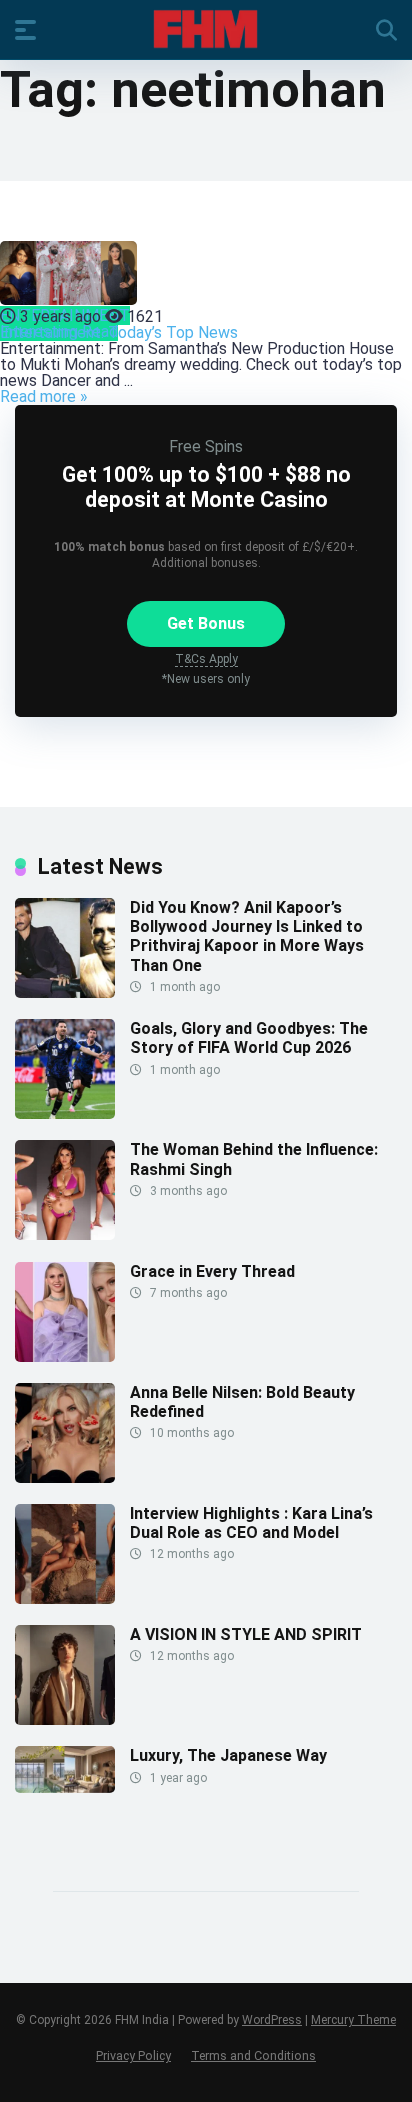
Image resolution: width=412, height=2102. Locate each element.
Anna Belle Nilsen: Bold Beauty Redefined (242, 1402)
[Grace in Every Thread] (65, 1356)
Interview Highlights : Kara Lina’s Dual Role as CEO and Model (251, 1523)
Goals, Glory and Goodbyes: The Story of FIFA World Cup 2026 (249, 1038)
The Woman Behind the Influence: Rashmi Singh (254, 1159)
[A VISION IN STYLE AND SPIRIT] (65, 1719)
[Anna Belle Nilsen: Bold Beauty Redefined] (65, 1477)
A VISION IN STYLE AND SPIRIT (246, 1634)
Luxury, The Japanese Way (228, 1755)
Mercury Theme (353, 2020)
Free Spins (206, 446)
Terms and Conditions (253, 2055)
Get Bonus (206, 623)
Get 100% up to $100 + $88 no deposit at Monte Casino (206, 487)
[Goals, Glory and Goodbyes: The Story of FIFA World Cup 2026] (65, 1113)
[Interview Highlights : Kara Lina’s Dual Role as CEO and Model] (65, 1598)
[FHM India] (205, 29)
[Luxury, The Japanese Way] (65, 1787)
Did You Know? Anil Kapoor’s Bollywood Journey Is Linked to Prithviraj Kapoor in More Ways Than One (247, 936)
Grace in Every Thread (212, 1271)
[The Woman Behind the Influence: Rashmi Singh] (65, 1234)
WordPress (272, 2020)
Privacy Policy (133, 2055)
